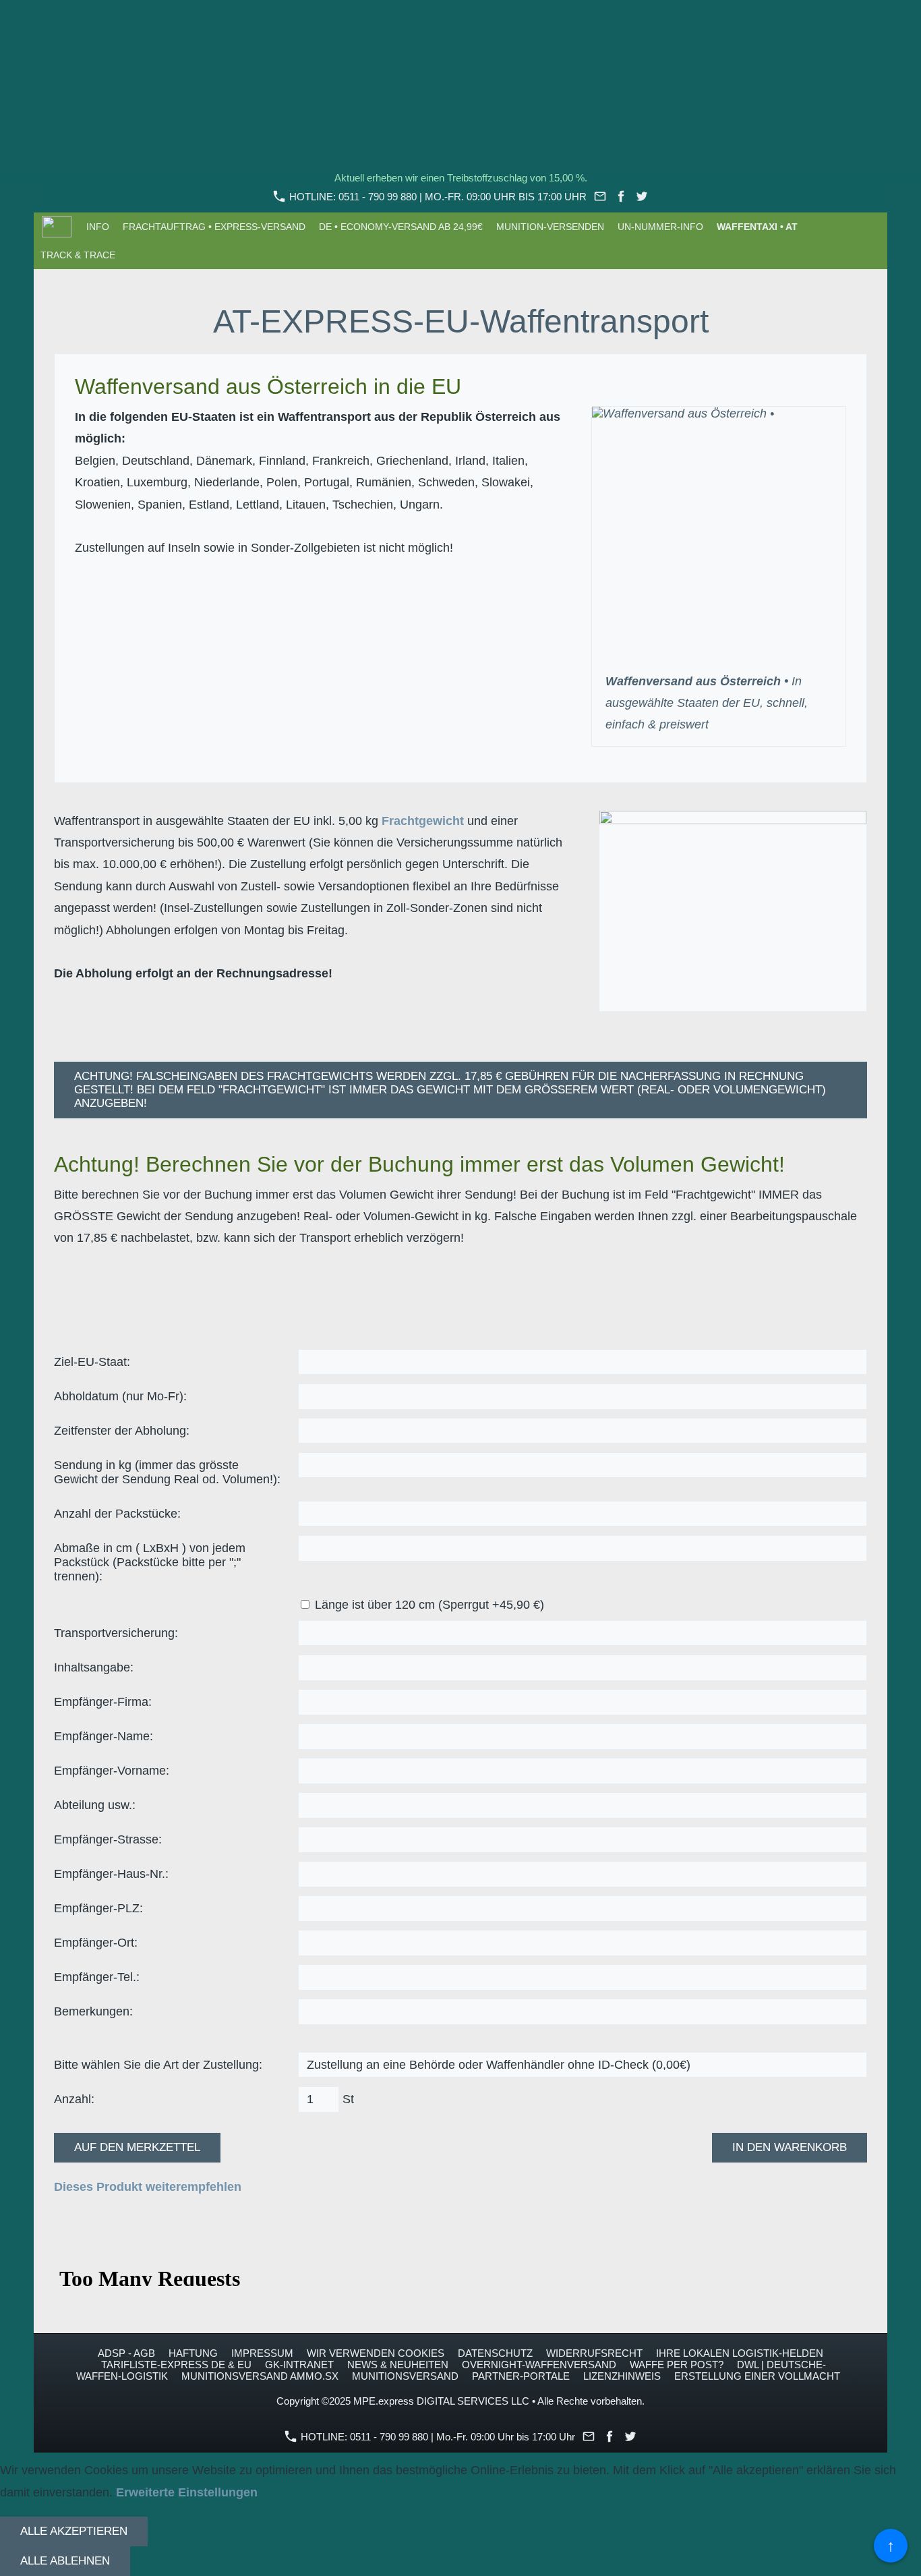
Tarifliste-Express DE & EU (176, 2365)
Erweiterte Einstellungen (187, 2492)
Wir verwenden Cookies (376, 2353)
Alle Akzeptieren (74, 2531)
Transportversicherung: (116, 1633)
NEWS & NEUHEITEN (398, 2365)
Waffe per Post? (677, 2365)
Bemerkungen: (93, 2011)
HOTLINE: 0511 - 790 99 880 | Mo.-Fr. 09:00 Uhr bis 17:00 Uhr (437, 197)
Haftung (193, 2353)
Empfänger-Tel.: (97, 1977)
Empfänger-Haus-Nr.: (111, 1874)
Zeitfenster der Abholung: (122, 1431)
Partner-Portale (521, 2376)
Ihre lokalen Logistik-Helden (740, 2353)
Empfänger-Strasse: (108, 1839)
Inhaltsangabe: (94, 1667)
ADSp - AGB (126, 2353)
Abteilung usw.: (95, 1805)
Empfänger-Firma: (103, 1702)
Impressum (262, 2353)
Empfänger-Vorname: (112, 1771)
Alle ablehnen (65, 2561)
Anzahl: (74, 2099)
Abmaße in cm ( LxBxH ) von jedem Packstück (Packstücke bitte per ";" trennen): (150, 1562)
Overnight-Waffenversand (539, 2365)
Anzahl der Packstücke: (117, 1514)
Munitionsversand (405, 2376)
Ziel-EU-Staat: (92, 1362)
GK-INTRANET (299, 2365)
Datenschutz (495, 2353)
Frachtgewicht (423, 821)
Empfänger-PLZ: (98, 1908)
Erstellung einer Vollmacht (757, 2376)
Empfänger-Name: (103, 1736)
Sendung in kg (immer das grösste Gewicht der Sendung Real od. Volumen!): (167, 1472)
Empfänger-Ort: (96, 1943)
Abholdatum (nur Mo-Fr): (120, 1396)
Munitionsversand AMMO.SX (260, 2376)
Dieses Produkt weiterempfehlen (148, 2187)
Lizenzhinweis (622, 2376)
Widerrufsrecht (594, 2353)
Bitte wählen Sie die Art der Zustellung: (158, 2065)
